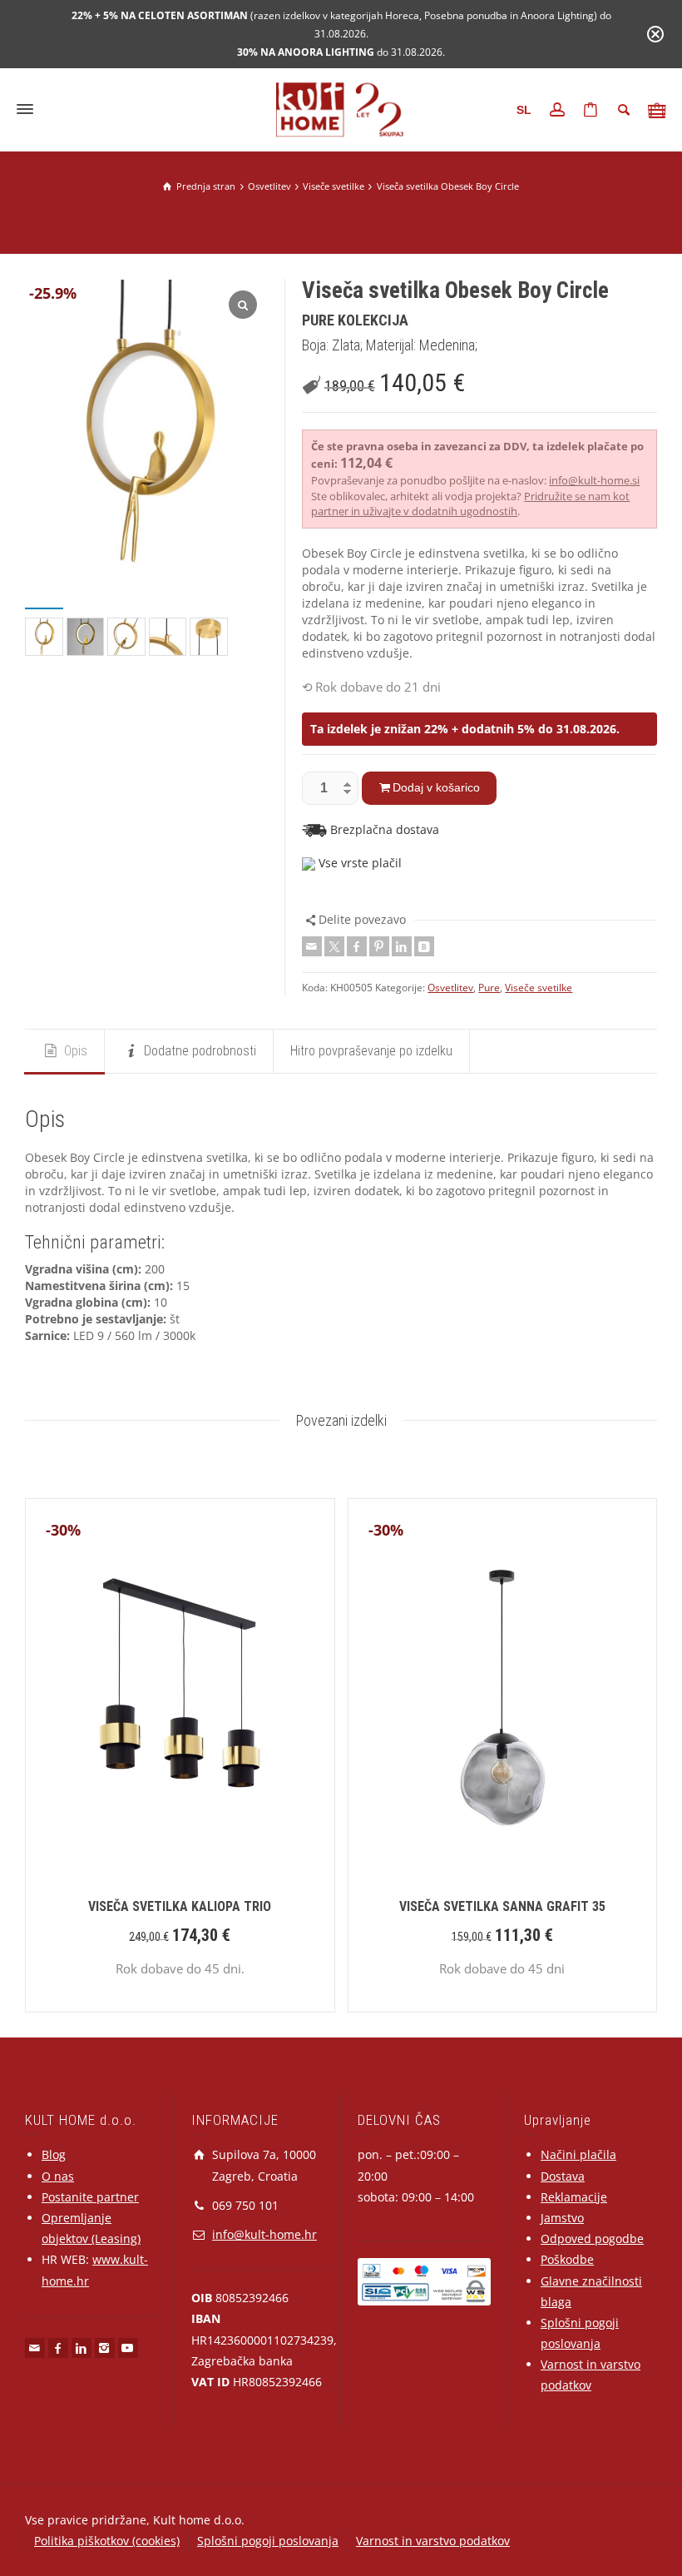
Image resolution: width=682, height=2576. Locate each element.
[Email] (312, 946)
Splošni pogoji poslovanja (268, 2541)
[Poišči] (624, 110)
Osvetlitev (450, 988)
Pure (489, 988)
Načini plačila (578, 2154)
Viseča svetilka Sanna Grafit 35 (502, 1906)
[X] (334, 946)
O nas (58, 2176)
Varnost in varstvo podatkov (433, 2541)
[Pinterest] (379, 946)
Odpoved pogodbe (592, 2238)
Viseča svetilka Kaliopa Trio (180, 1906)
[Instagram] (105, 2348)
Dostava (563, 2176)
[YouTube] (128, 2348)
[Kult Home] (341, 108)
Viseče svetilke (539, 988)
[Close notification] (655, 34)
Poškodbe (567, 2259)
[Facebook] (357, 946)
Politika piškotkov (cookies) (107, 2541)
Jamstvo (562, 2218)
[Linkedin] (402, 946)
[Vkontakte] (424, 946)
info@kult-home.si (594, 480)
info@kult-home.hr (264, 2234)
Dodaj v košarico (436, 787)
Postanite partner (90, 2197)
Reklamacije (574, 2197)
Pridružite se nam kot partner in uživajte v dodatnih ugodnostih (470, 504)
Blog (54, 2154)
